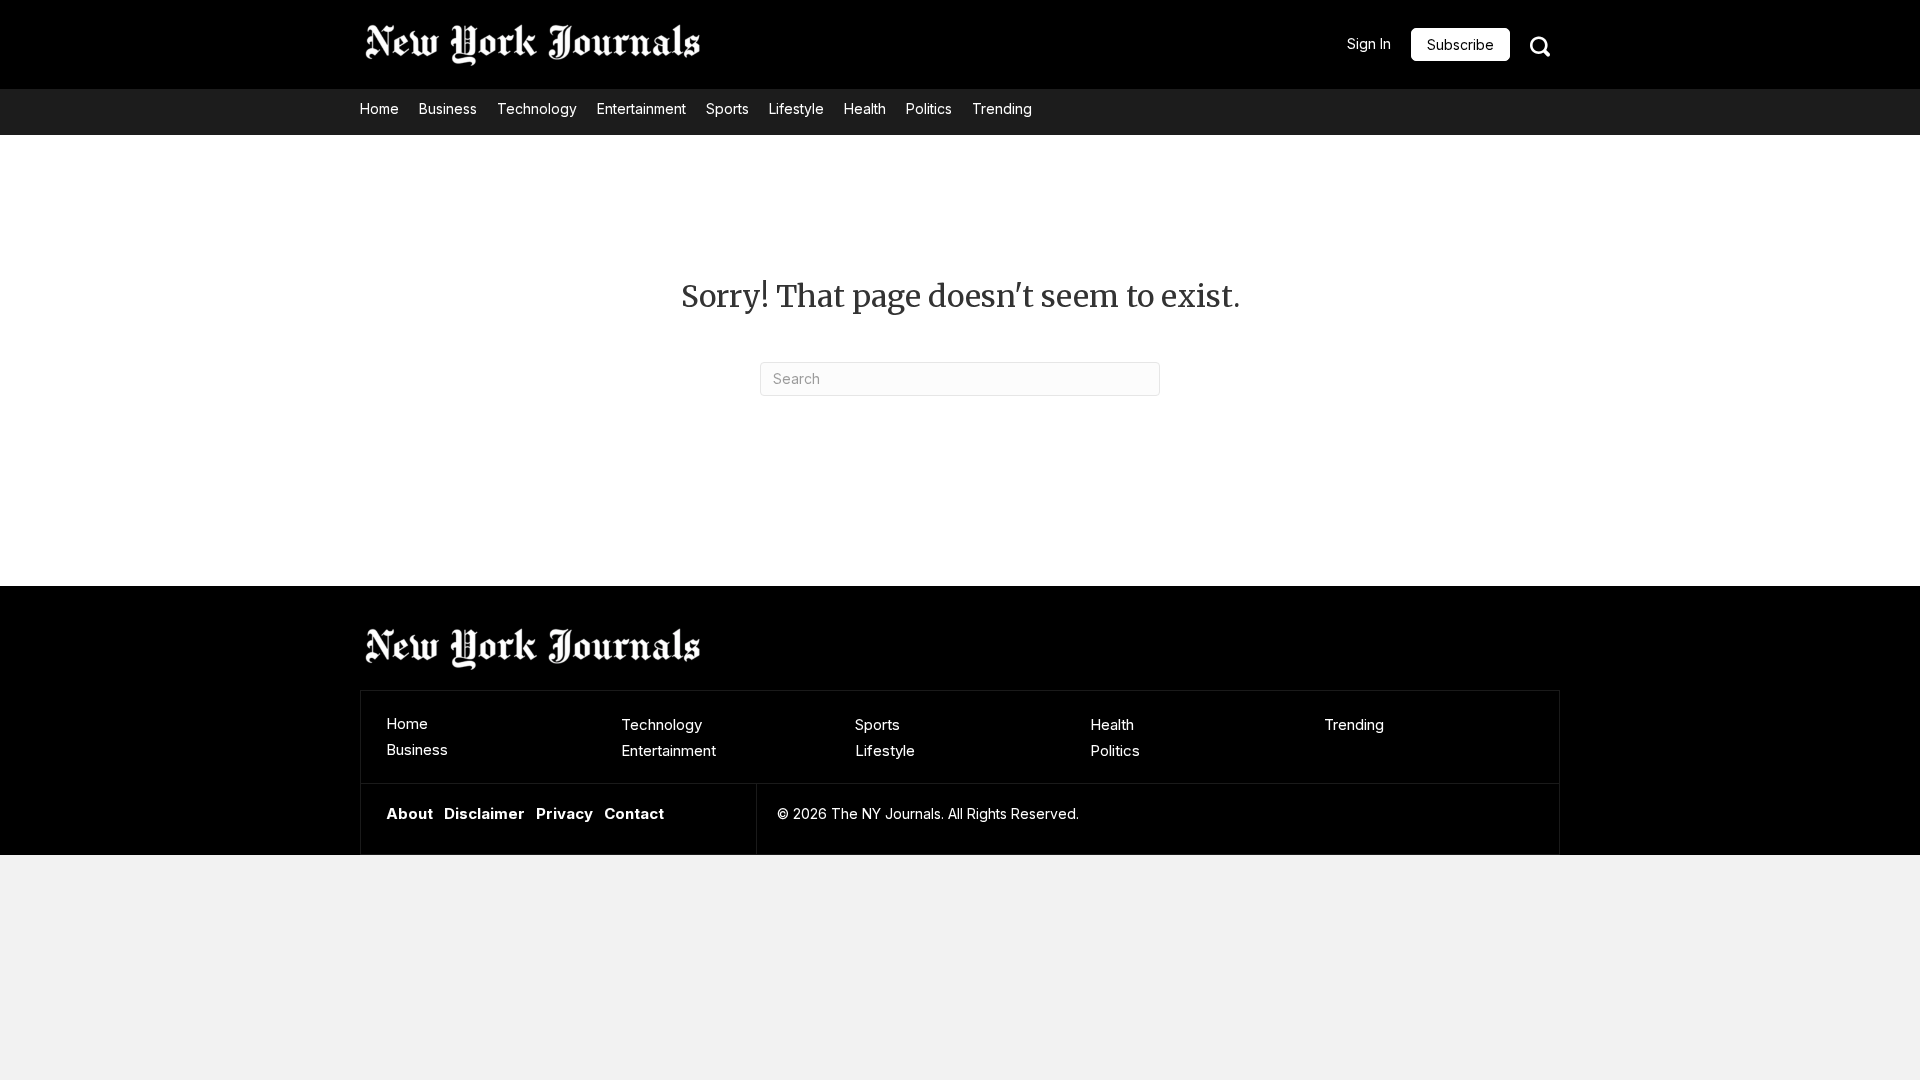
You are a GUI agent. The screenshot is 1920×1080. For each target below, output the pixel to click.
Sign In (1369, 43)
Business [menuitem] (417, 749)
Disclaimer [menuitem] (484, 813)
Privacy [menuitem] (564, 813)
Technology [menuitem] (661, 724)
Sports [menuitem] (877, 724)
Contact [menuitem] (634, 813)
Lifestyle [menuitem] (885, 750)
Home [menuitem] (407, 723)
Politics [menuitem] (1115, 750)
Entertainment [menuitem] (668, 750)
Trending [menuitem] (1354, 724)
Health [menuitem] (1112, 724)
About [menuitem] (409, 813)
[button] (1460, 44)
